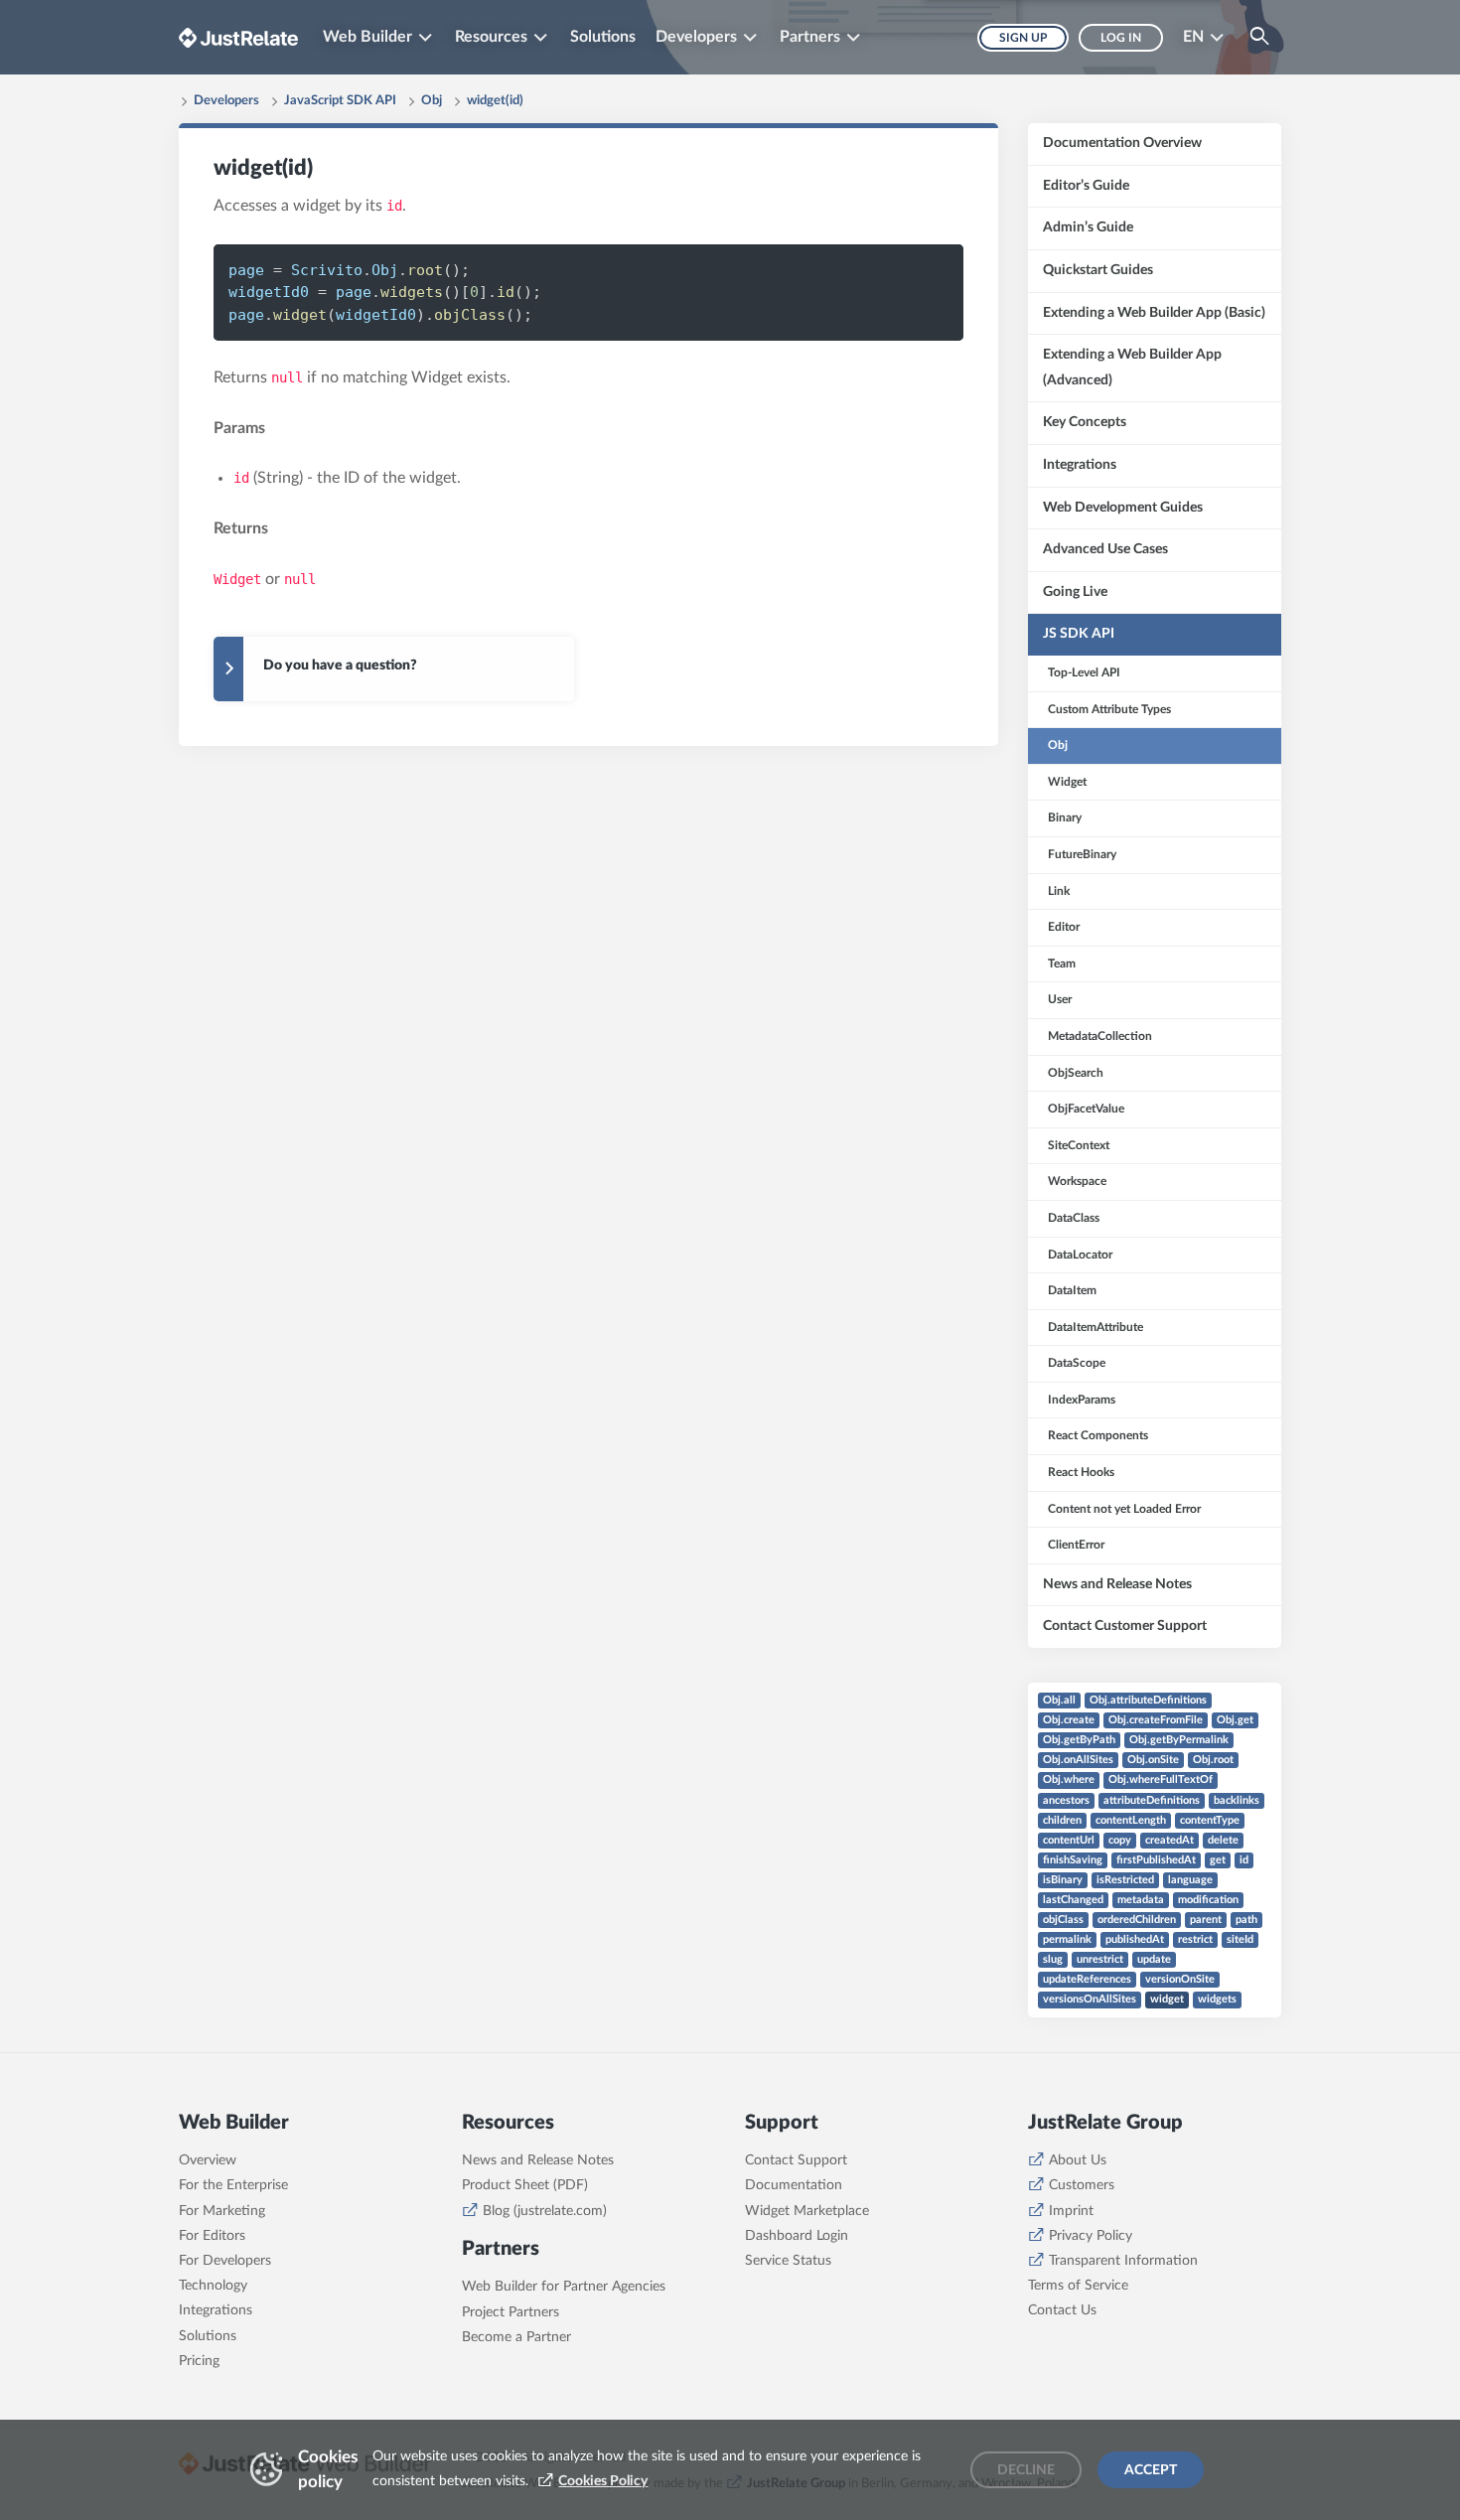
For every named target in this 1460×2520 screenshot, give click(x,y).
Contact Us (1062, 2310)
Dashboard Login (797, 2236)
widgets (1217, 1999)
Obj (432, 101)
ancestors (1066, 1800)
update (1154, 1959)
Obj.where (1069, 1779)
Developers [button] (696, 37)
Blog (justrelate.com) (545, 2211)
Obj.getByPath (1079, 1740)
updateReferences (1087, 1979)
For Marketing (222, 2211)
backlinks (1237, 1800)
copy (1120, 1840)
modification (1208, 1900)
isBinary (1063, 1880)
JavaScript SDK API (340, 101)
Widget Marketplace (807, 2211)
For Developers (225, 2261)
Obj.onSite (1153, 1760)
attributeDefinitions (1152, 1800)
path (1246, 1920)
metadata (1141, 1900)
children (1062, 1820)
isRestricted (1125, 1880)
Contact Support (796, 2160)
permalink (1067, 1939)
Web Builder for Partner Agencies (564, 2287)
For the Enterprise (233, 2185)
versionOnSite (1180, 1979)
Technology (213, 2286)
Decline (1026, 2470)
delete (1223, 1840)
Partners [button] (810, 37)
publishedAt (1135, 1939)
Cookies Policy (603, 2481)
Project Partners (511, 2312)
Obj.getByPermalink (1179, 1740)
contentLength (1131, 1820)
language (1190, 1880)
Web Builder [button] (367, 37)
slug (1053, 1959)
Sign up (1023, 38)
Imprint (1071, 2211)
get (1218, 1860)
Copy (915, 269)
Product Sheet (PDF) (525, 2185)
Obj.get (1235, 1720)
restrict (1195, 1939)
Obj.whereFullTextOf (1161, 1779)
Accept (1151, 2470)
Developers (226, 101)
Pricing (199, 2361)
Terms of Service (1078, 2286)
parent (1206, 1920)
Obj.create (1069, 1720)
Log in (1121, 38)
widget (1167, 1999)
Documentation (794, 2185)
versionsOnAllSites (1090, 1999)
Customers (1082, 2185)
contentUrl (1069, 1840)
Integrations (216, 2310)
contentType (1210, 1820)
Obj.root (1213, 1760)
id (1244, 1860)
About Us (1078, 2160)
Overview (208, 2160)
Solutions (603, 37)
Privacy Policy (1091, 2236)
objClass (1063, 1920)
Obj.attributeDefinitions (1148, 1700)
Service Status (788, 2261)
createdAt (1169, 1840)
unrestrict (1100, 1959)
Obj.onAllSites (1078, 1760)
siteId (1240, 1939)
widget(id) (495, 101)
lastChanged (1073, 1900)
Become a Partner (516, 2337)
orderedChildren (1137, 1920)
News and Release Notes (538, 2160)
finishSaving (1073, 1860)
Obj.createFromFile (1156, 1720)
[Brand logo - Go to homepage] (238, 37)
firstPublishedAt (1156, 1860)
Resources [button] (491, 37)
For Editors (212, 2236)
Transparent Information (1123, 2261)
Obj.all (1059, 1700)
